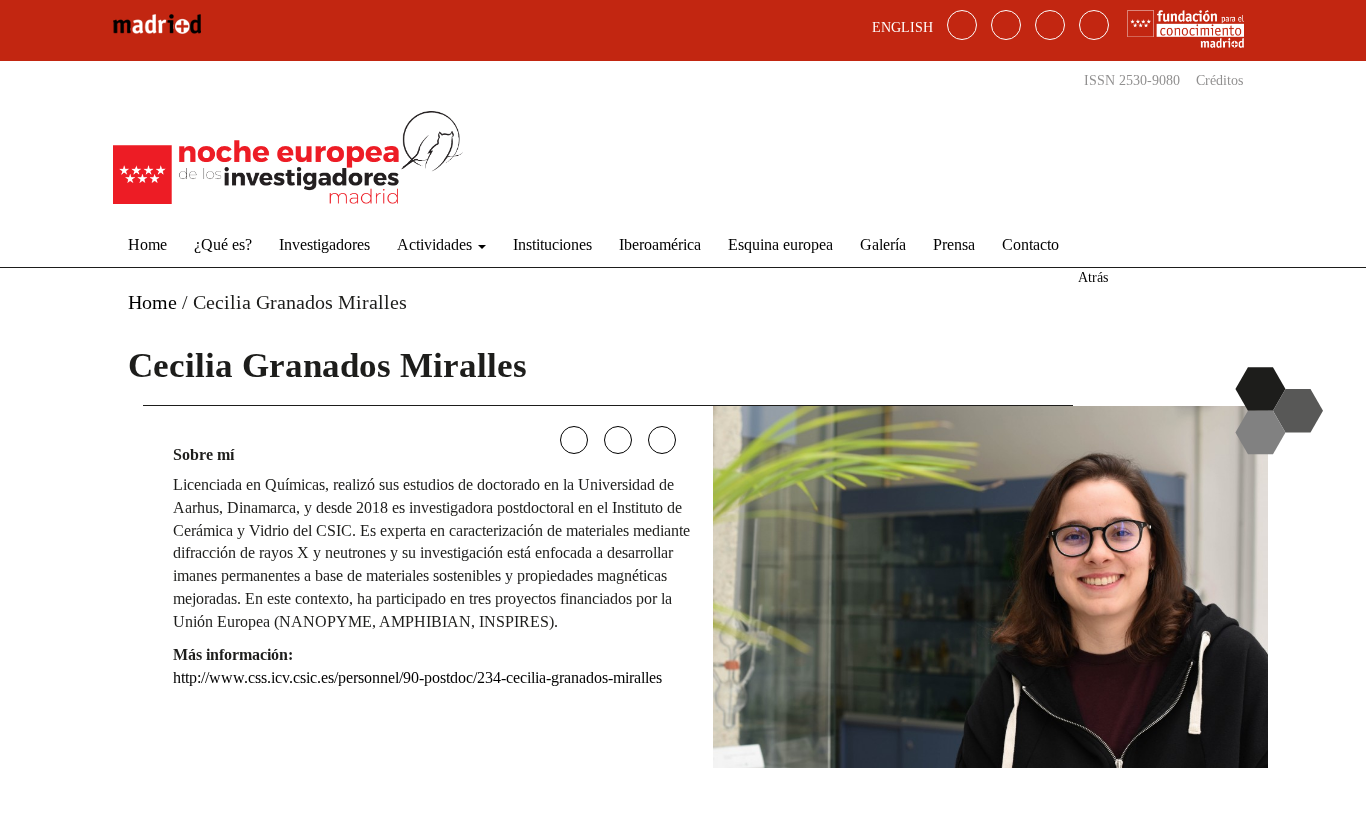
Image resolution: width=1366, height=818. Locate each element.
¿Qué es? (223, 244)
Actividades (436, 244)
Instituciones (552, 244)
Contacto (1030, 244)
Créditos (1219, 80)
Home (147, 244)
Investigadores (324, 244)
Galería (883, 244)
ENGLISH (902, 27)
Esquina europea (780, 244)
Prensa (954, 244)
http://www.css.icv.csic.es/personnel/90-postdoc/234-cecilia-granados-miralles (417, 677)
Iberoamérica (660, 244)
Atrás (1093, 277)
